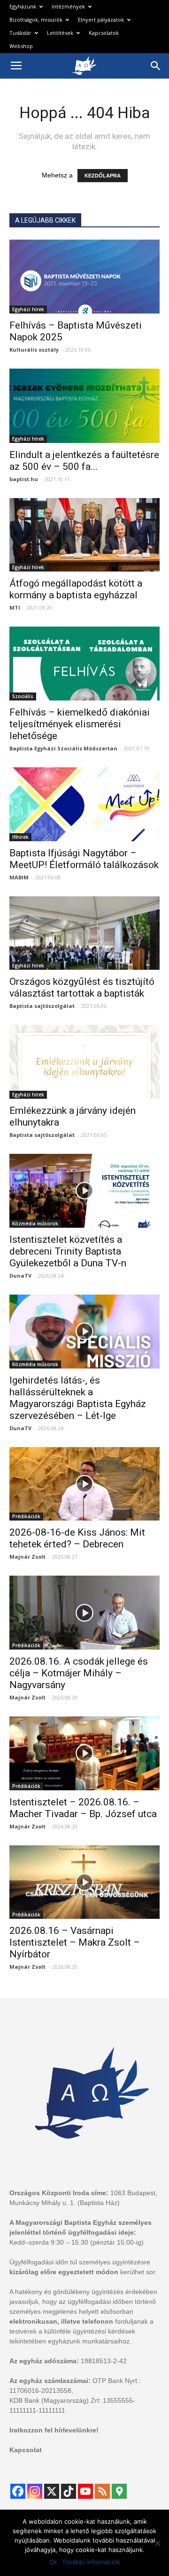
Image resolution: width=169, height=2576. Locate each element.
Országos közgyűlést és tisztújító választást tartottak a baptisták (82, 987)
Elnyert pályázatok (101, 20)
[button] (156, 66)
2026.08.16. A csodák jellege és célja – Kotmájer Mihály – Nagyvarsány (79, 1673)
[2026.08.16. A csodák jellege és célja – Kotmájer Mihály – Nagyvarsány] (84, 1613)
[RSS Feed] (102, 2491)
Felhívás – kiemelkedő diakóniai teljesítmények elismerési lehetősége (80, 724)
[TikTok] (69, 2491)
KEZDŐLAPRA (103, 176)
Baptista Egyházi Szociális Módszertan (63, 748)
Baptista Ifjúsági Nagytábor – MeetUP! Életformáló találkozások (84, 859)
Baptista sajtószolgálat (42, 1006)
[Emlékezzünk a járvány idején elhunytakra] (84, 1062)
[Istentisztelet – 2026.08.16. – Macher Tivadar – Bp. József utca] (84, 1753)
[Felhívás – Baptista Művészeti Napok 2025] (84, 277)
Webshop (21, 46)
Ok (53, 2562)
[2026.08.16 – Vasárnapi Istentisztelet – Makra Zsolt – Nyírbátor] (84, 1882)
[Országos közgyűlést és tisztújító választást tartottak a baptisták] (84, 933)
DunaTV (20, 1276)
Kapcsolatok (104, 33)
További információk (91, 2562)
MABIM (19, 877)
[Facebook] (18, 2491)
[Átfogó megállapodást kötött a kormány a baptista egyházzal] (84, 535)
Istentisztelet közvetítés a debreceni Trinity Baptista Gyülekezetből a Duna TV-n (68, 1251)
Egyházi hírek (28, 309)
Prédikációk (26, 1516)
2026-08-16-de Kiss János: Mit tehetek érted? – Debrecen (77, 1538)
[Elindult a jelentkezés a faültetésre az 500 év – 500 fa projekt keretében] (84, 406)
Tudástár (20, 33)
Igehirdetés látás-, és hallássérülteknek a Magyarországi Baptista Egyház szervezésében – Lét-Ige (78, 1398)
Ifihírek (20, 837)
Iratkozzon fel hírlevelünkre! (54, 2430)
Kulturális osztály (34, 350)
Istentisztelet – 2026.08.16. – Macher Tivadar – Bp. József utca (83, 1808)
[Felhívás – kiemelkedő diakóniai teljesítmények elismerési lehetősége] (84, 664)
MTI (15, 608)
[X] (52, 2491)
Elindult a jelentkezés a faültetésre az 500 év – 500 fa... (84, 461)
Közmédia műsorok (35, 1224)
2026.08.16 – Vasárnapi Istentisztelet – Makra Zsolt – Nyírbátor (75, 1942)
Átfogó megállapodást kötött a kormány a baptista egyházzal (76, 589)
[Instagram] (35, 2491)
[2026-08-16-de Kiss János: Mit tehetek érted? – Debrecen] (84, 1484)
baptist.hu (24, 479)
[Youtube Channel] (85, 2491)
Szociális (23, 696)
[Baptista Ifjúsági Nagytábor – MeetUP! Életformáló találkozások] (84, 804)
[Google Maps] (119, 2491)
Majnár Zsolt (27, 1557)
